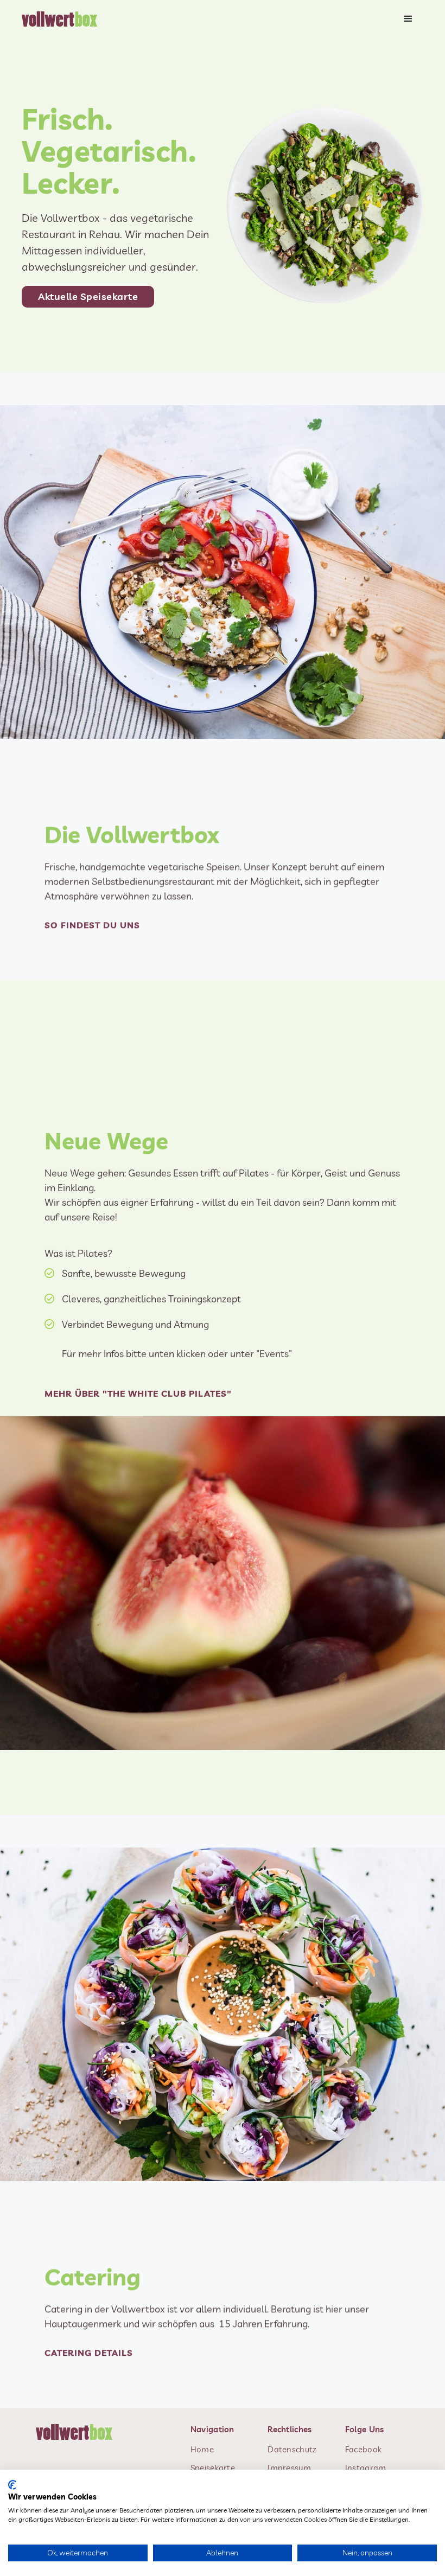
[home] (63, 19)
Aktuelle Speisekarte (88, 296)
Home (202, 2449)
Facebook (363, 2449)
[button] (408, 19)
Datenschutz (292, 2449)
